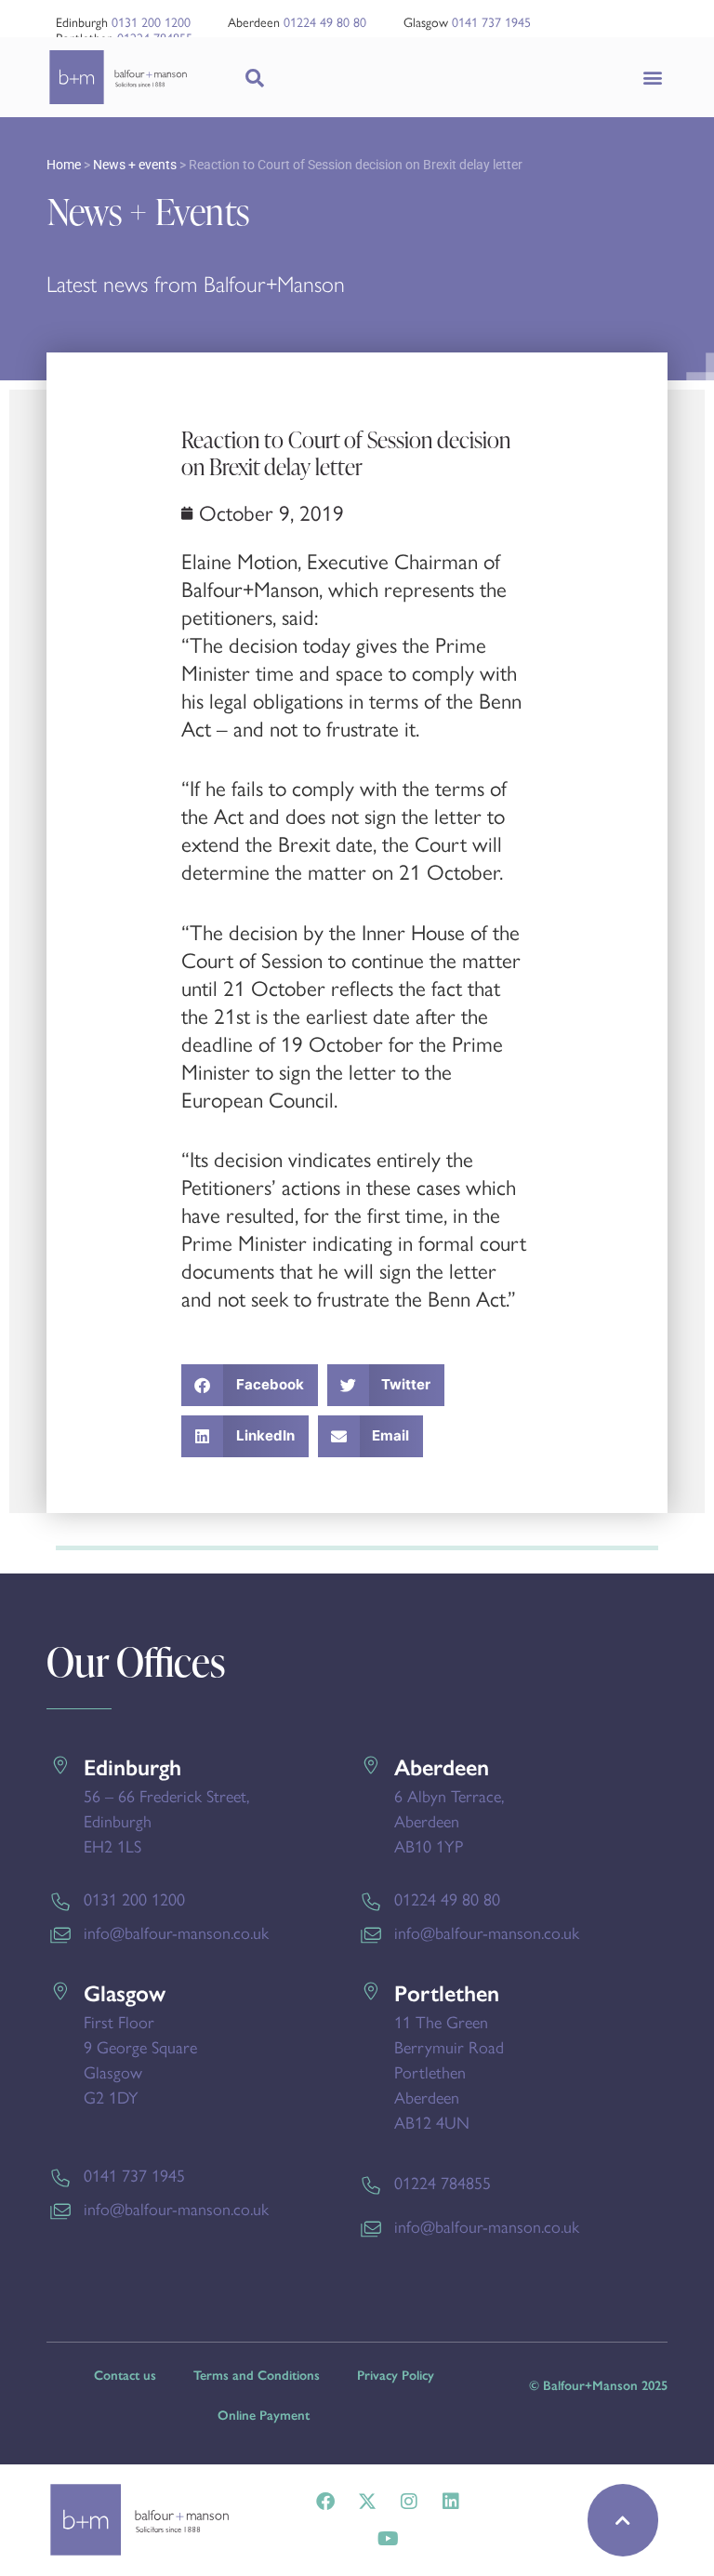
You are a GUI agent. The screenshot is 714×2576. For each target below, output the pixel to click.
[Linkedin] (451, 2502)
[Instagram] (409, 2502)
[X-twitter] (367, 2502)
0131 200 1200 (151, 23)
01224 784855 (443, 2184)
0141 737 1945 (491, 23)
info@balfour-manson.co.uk (176, 1933)
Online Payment (264, 2416)
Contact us (125, 2376)
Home (64, 165)
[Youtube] (388, 2539)
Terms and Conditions (257, 2376)
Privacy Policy (396, 2376)
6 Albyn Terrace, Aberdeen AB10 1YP (449, 1822)
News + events (135, 165)
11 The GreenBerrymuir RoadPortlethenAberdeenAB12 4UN (449, 2073)
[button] (652, 78)
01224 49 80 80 (325, 23)
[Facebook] (325, 2502)
